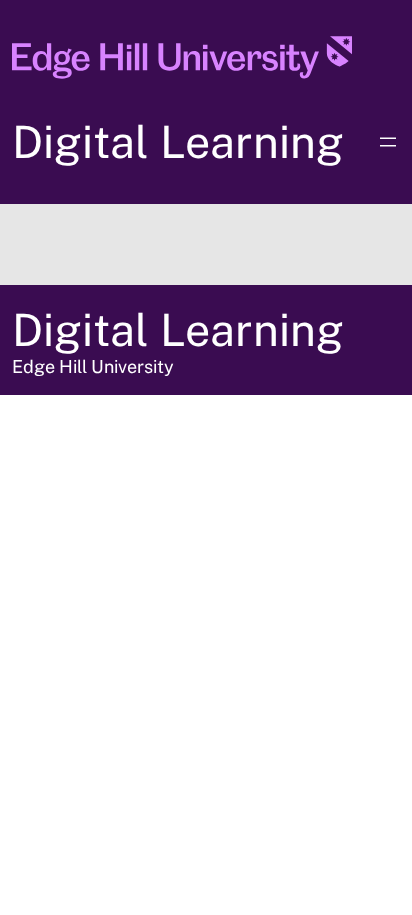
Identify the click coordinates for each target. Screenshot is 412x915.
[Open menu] (388, 142)
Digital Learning (178, 141)
